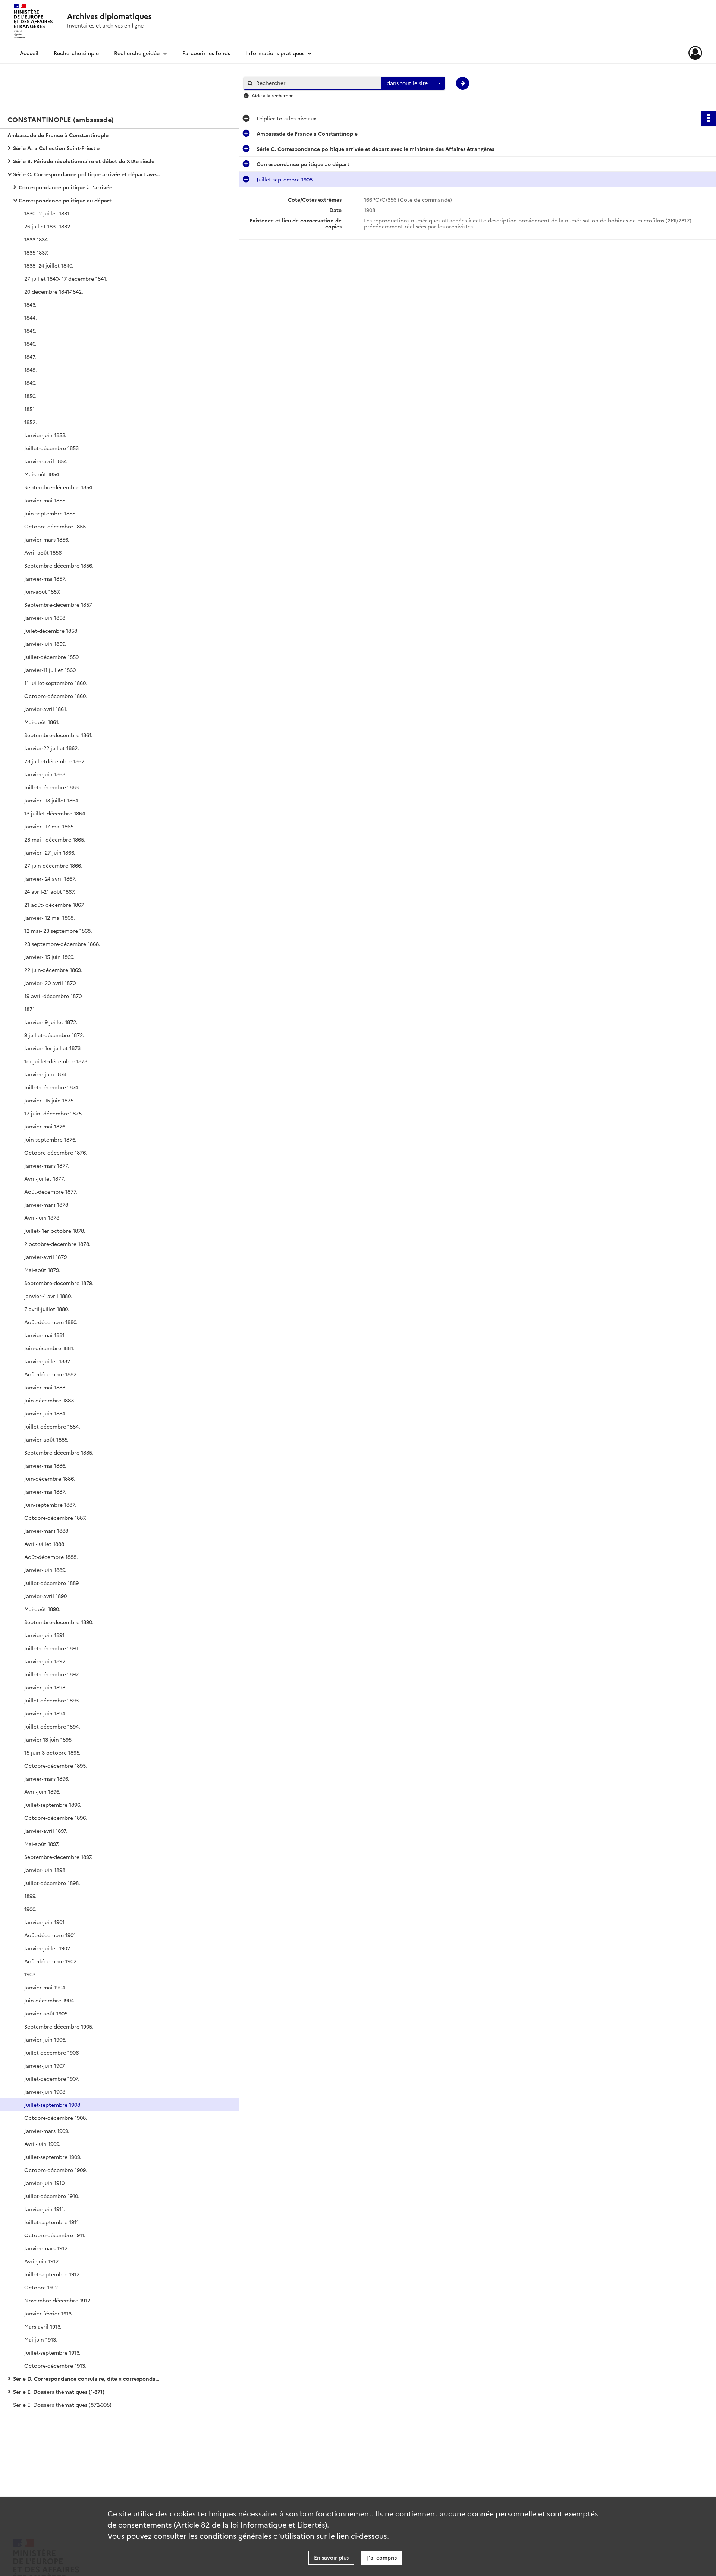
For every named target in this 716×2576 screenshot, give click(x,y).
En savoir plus (331, 2557)
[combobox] (413, 83)
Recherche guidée (137, 53)
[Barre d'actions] (709, 118)
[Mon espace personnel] (695, 53)
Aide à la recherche (273, 95)
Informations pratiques (275, 53)
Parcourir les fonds (206, 53)
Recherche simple (76, 53)
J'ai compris (382, 2557)
